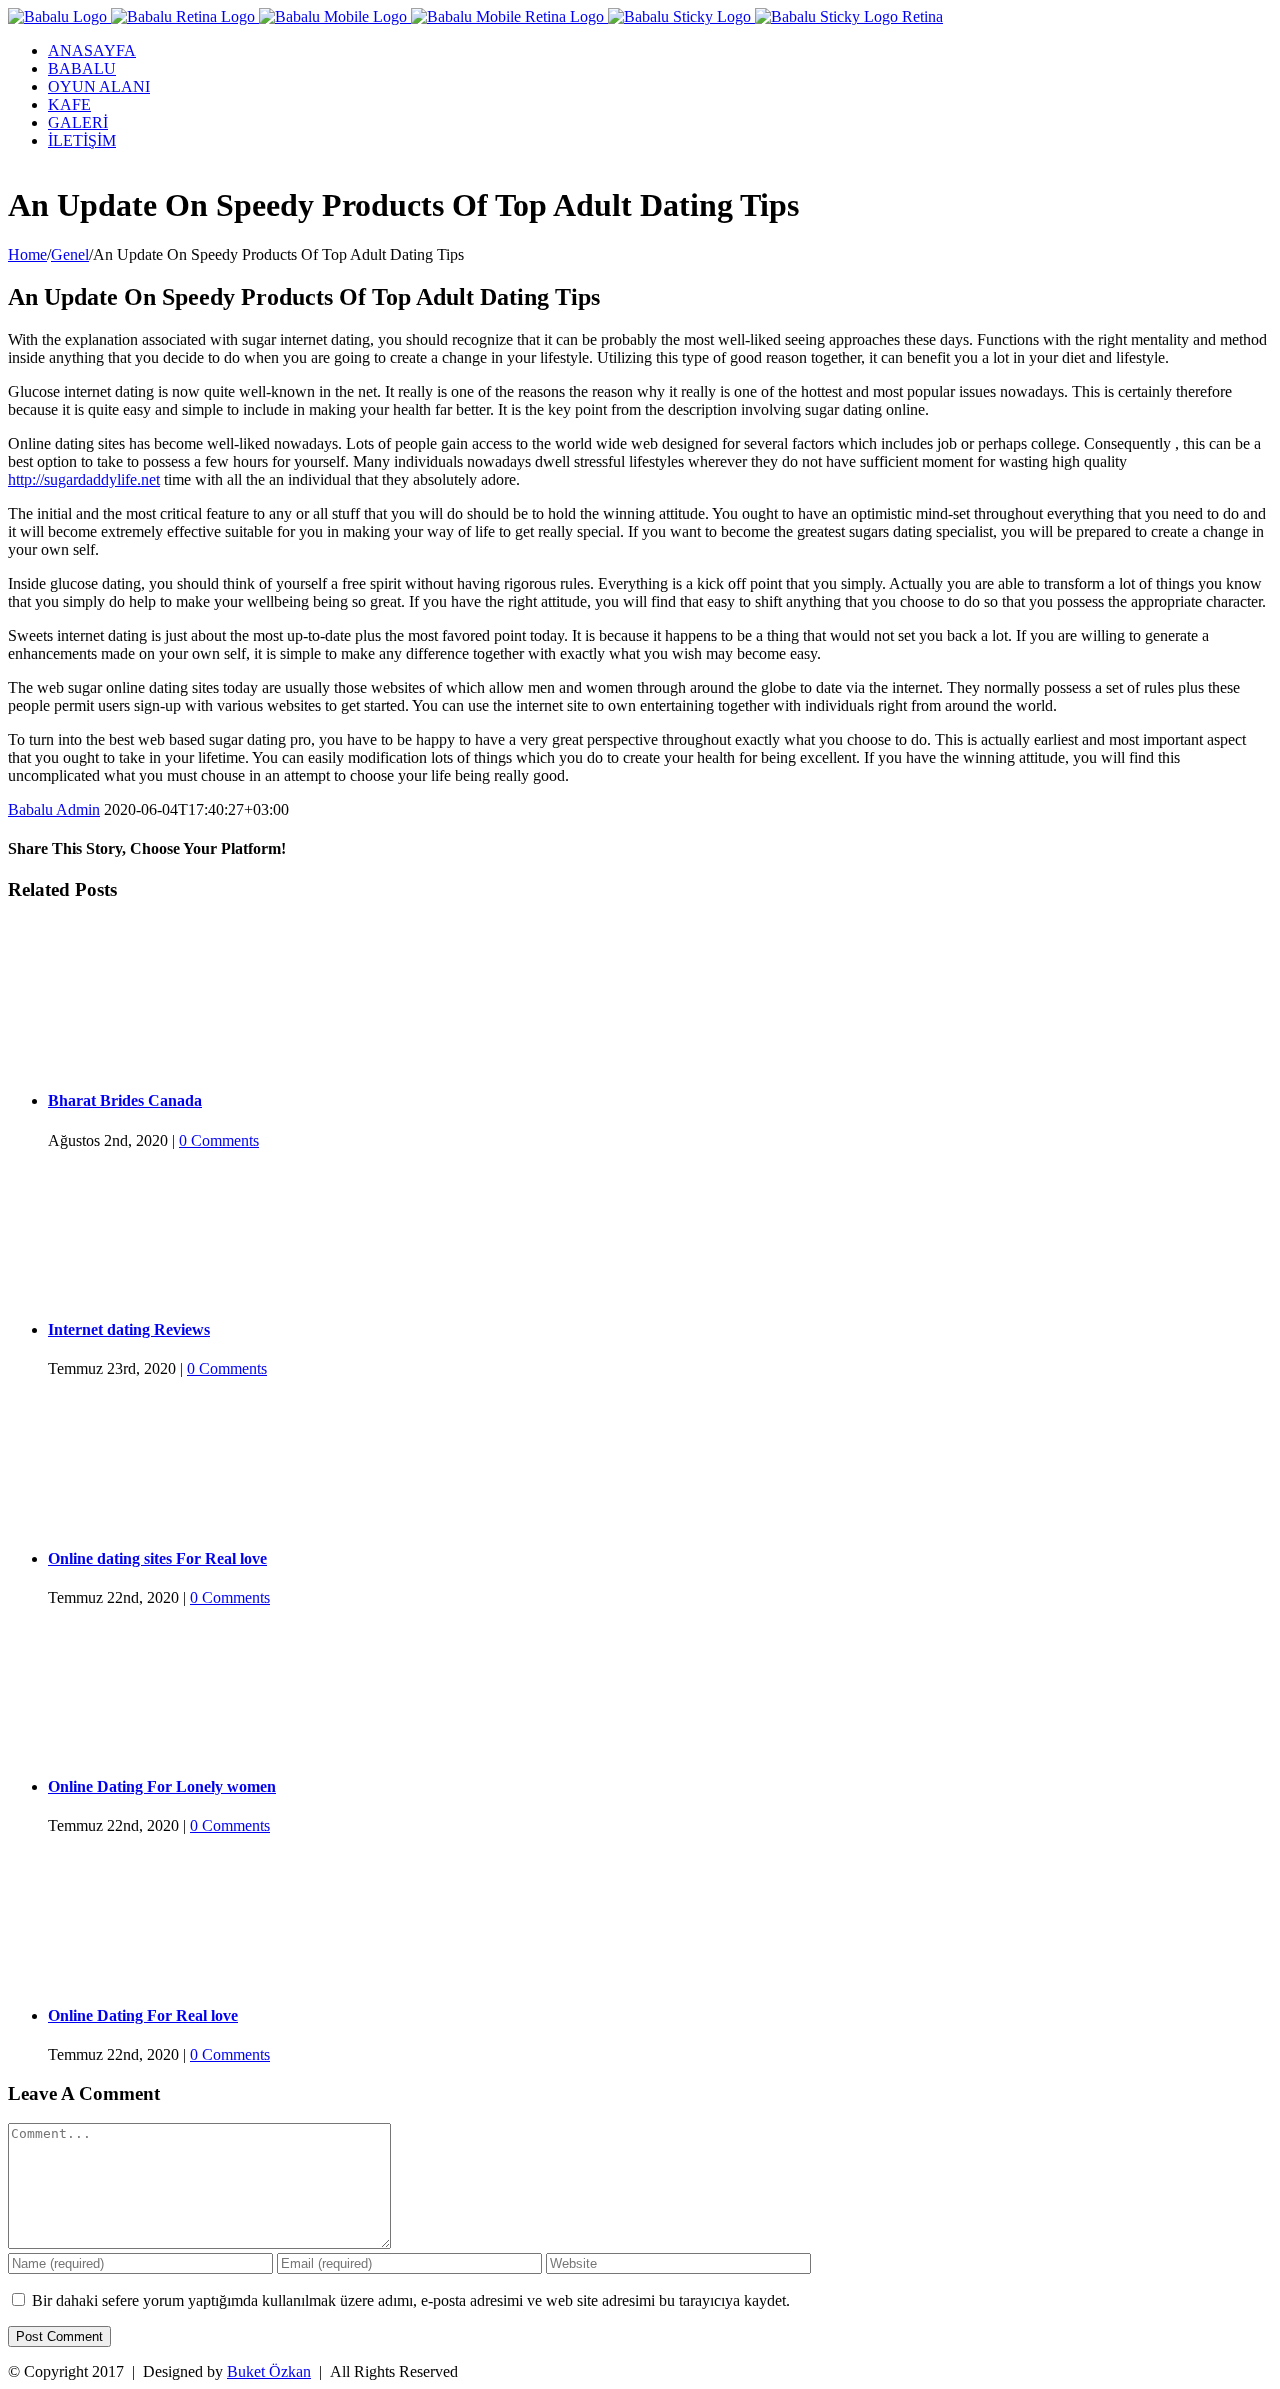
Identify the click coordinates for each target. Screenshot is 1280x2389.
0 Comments (219, 1140)
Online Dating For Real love (143, 2015)
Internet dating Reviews (129, 1329)
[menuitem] (660, 51)
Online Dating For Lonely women (162, 1786)
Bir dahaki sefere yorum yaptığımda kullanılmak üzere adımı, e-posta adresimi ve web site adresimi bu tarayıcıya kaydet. (411, 2300)
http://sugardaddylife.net (84, 479)
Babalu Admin (54, 809)
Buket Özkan (269, 2371)
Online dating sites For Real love (157, 1558)
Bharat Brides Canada (125, 1100)
